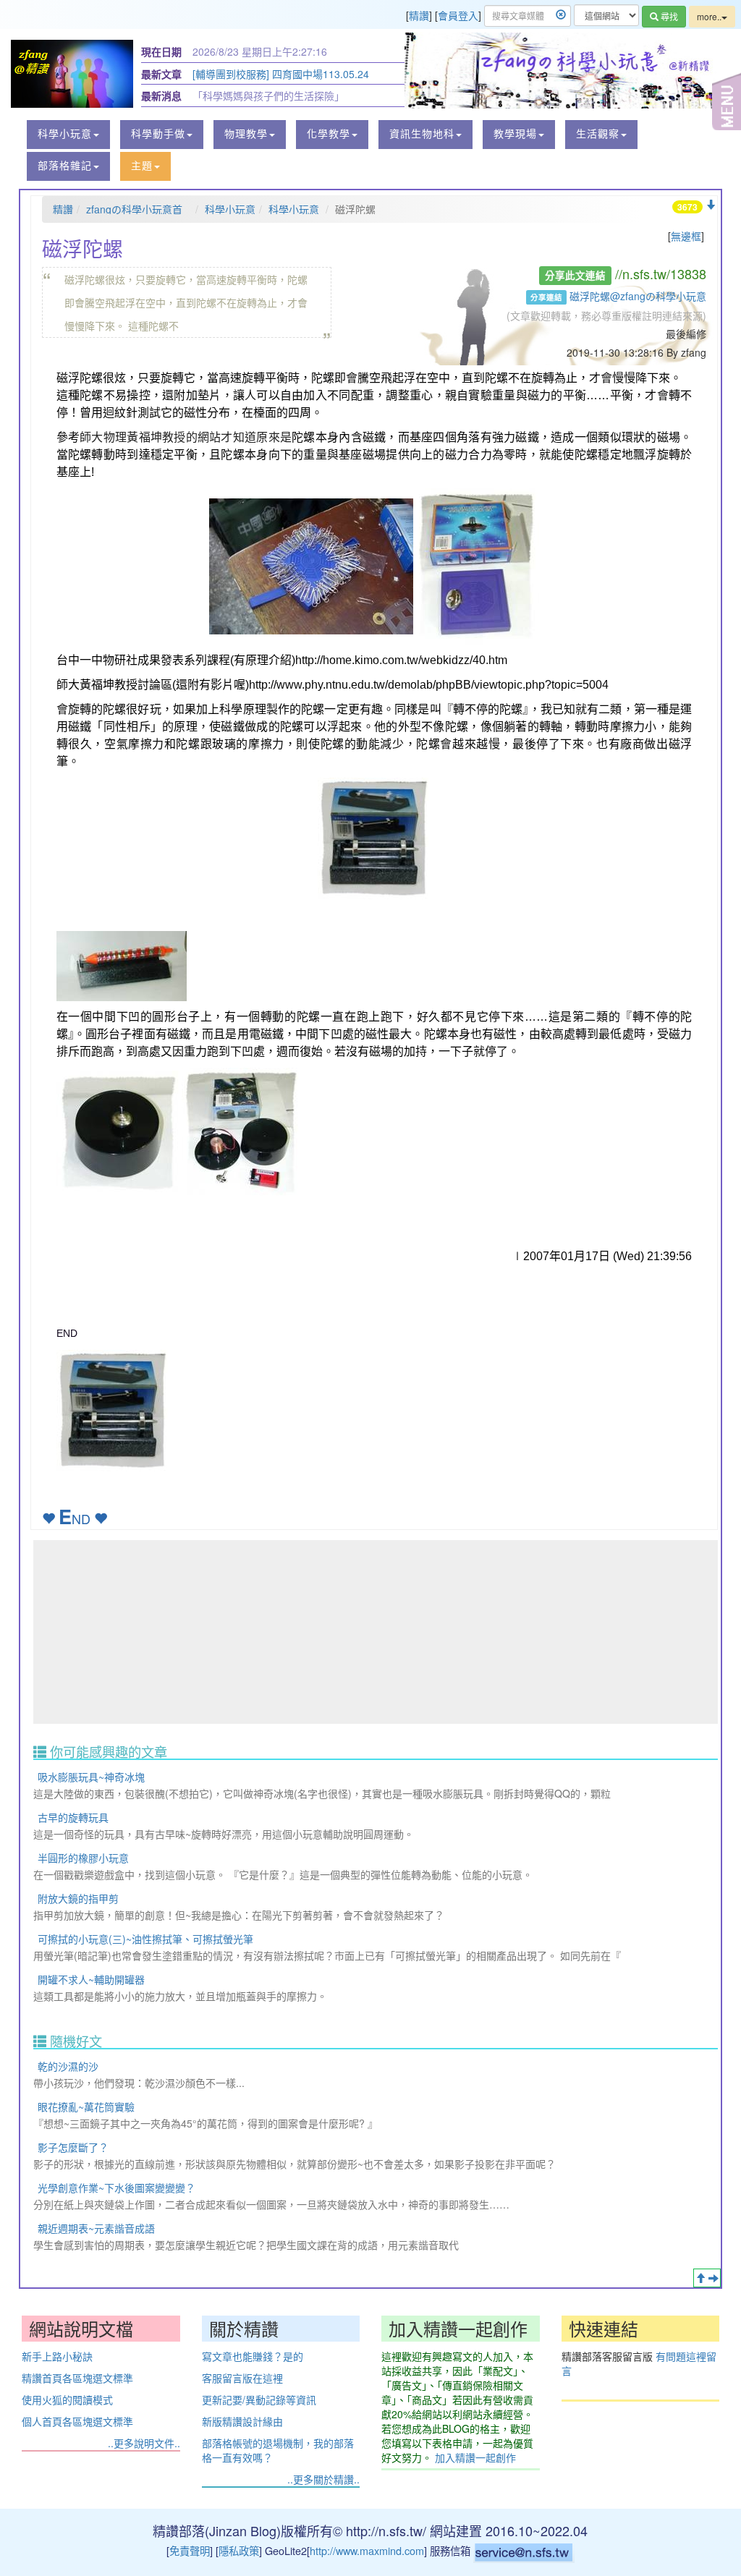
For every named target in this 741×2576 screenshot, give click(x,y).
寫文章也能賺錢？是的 (253, 2356)
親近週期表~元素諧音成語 (96, 2228)
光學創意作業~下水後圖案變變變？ (117, 2188)
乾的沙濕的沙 (68, 2066)
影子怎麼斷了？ (73, 2147)
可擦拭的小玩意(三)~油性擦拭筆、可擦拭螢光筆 (145, 1939)
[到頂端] (700, 2278)
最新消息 (161, 95)
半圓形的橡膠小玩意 (83, 1858)
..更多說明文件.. (144, 2443)
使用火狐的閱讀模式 (67, 2399)
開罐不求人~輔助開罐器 (91, 1979)
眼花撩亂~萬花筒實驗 (86, 2107)
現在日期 (161, 51)
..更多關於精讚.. (323, 2479)
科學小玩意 (230, 209)
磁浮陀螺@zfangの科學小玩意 (638, 296)
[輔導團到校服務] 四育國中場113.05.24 (281, 74)
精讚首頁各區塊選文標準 (77, 2378)
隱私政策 (239, 2550)
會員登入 (458, 15)
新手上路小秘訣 (57, 2356)
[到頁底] (711, 205)
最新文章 (161, 74)
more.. (709, 16)
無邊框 (686, 236)
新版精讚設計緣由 (242, 2421)
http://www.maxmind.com (367, 2550)
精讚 (419, 15)
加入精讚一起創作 (475, 2457)
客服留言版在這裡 (242, 2378)
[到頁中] (714, 2278)
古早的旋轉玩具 (73, 1817)
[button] (68, 135)
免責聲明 (190, 2550)
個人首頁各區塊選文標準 (77, 2421)
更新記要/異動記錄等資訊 (259, 2399)
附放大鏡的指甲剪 (78, 1898)
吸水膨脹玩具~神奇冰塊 (91, 1777)
